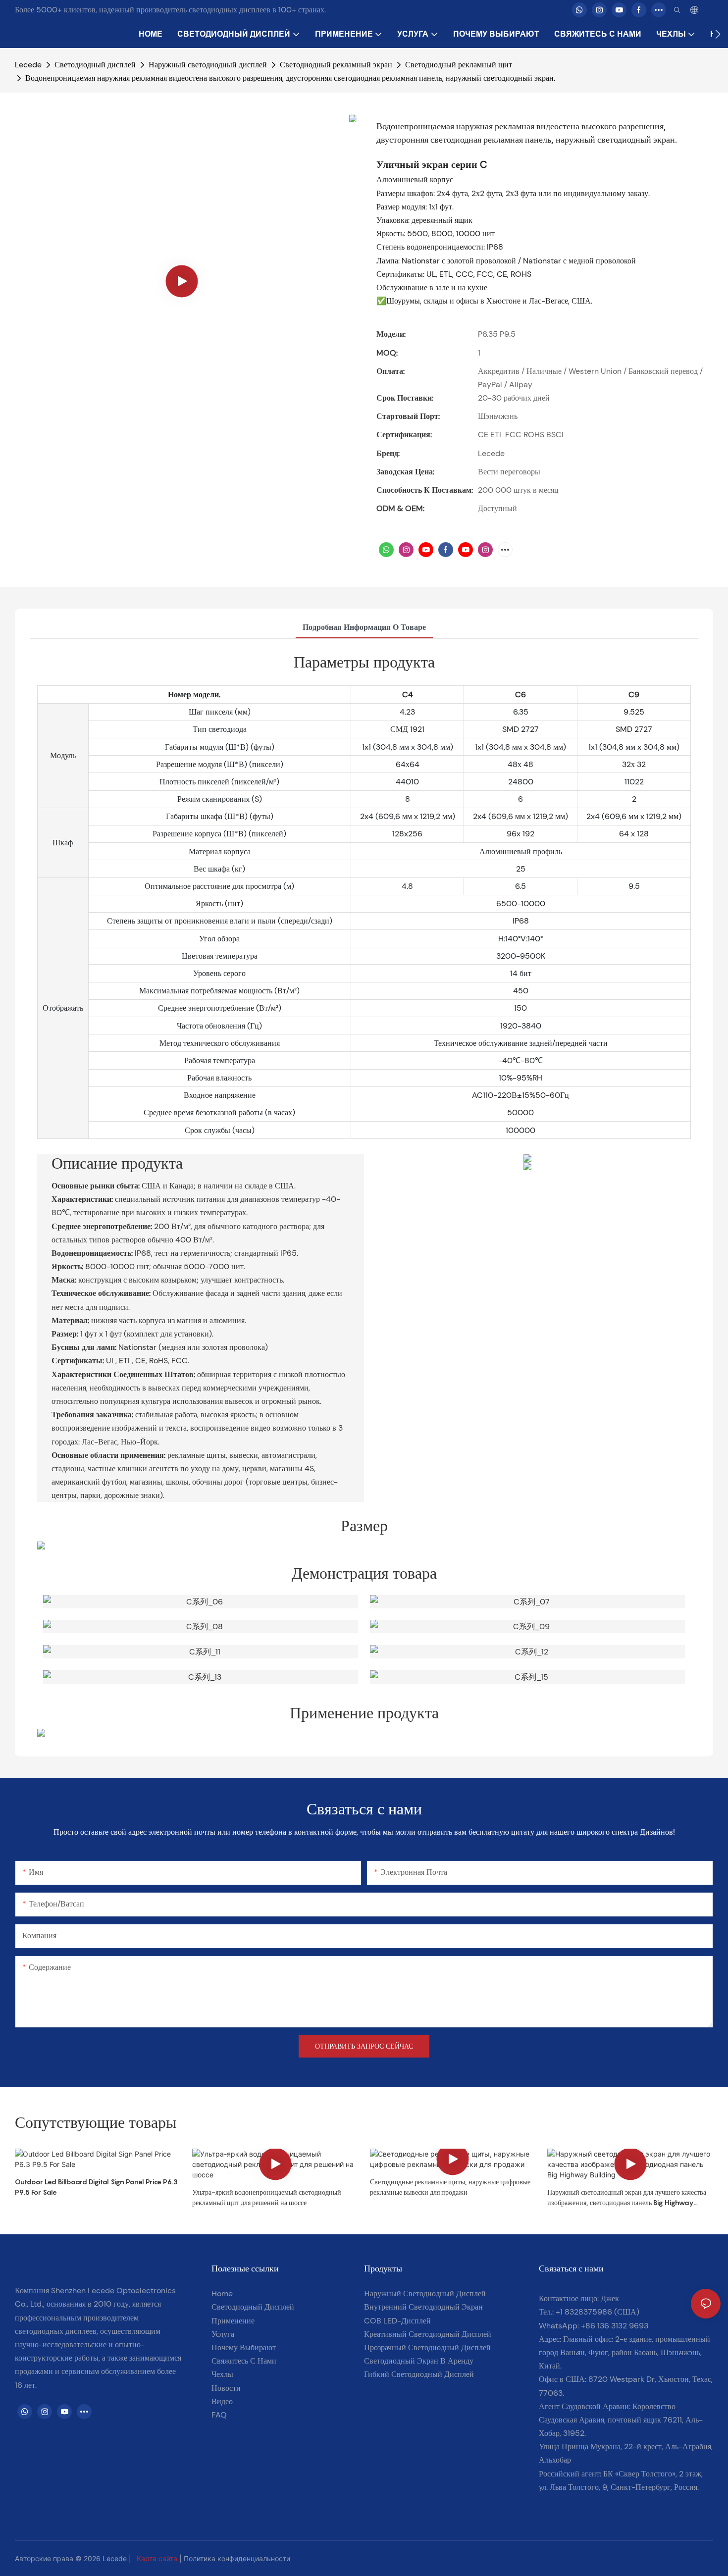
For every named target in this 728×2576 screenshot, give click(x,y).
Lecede (28, 65)
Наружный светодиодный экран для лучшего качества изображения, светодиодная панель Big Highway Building (627, 2198)
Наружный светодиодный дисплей (208, 65)
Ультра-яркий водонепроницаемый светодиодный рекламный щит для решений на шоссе (267, 2197)
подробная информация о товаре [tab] (364, 627)
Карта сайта (157, 2558)
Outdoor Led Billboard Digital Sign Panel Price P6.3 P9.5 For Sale (96, 2187)
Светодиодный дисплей (95, 65)
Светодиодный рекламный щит (459, 65)
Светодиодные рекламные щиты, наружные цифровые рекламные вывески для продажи (450, 2187)
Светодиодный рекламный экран (336, 65)
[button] (718, 34)
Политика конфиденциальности (237, 2558)
